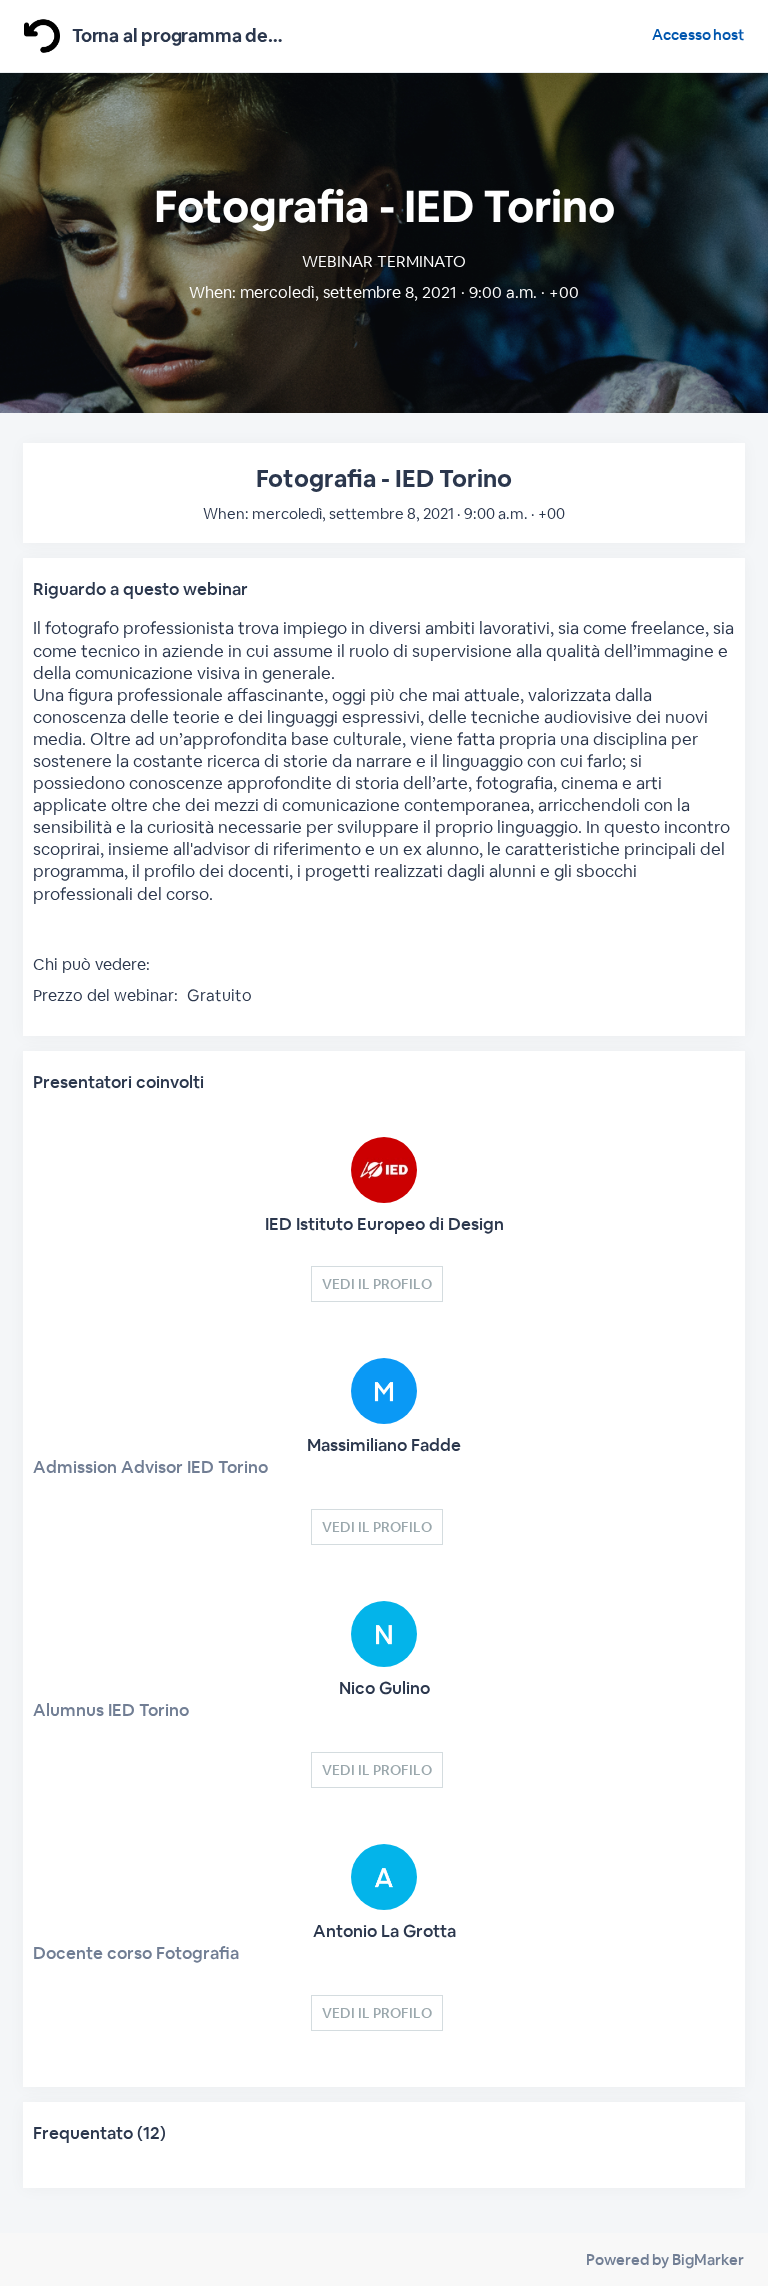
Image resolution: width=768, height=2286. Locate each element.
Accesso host (698, 34)
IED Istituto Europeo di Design (384, 1224)
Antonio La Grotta (384, 1931)
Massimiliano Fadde (384, 1445)
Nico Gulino (384, 1688)
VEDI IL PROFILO (377, 1284)
